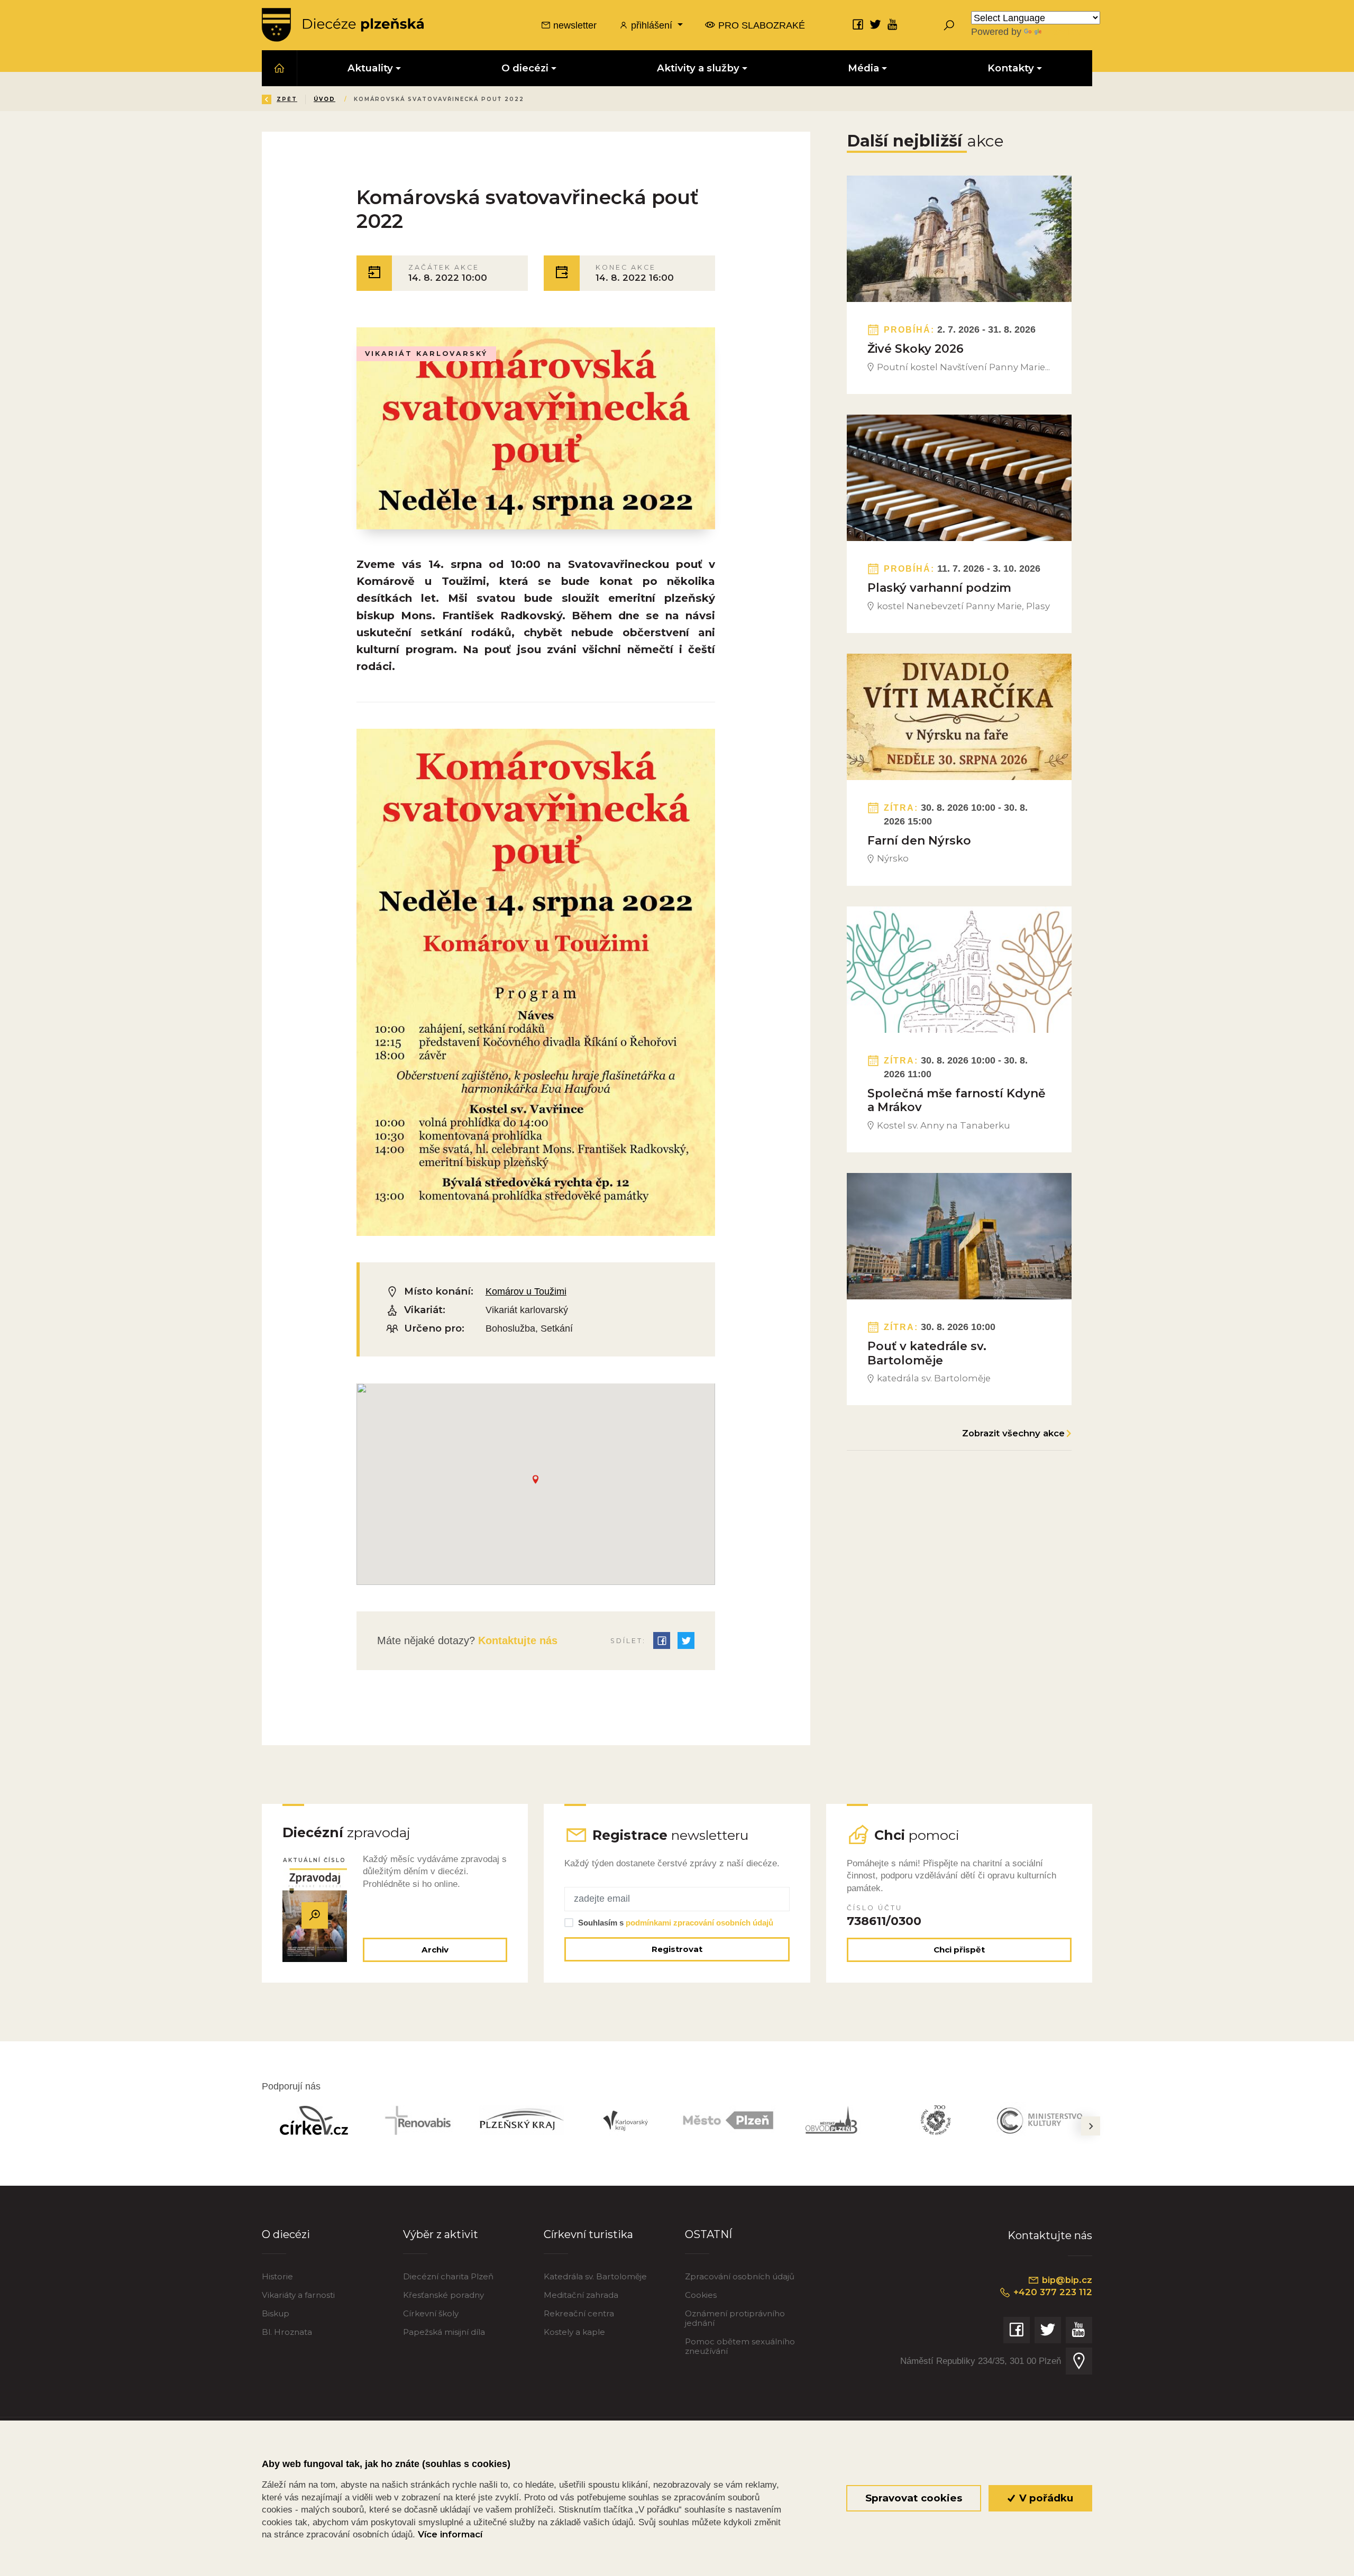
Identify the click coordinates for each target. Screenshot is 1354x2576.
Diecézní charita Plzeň (448, 2276)
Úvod (324, 99)
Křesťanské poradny (443, 2295)
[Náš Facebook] (858, 24)
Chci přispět (959, 1950)
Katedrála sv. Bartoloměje (595, 2276)
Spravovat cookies (914, 2498)
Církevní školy (431, 2313)
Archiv (435, 1950)
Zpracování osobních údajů (740, 2276)
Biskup (276, 2313)
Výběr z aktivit (441, 2234)
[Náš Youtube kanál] (893, 24)
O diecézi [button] (525, 68)
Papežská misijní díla (444, 2332)
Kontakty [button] (1011, 68)
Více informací (450, 2534)
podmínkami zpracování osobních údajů (699, 1923)
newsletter (574, 25)
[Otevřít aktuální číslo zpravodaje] (315, 1915)
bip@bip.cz (1066, 2280)
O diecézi (286, 2234)
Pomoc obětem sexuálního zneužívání (740, 2346)
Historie (277, 2276)
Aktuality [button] (370, 68)
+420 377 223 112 (1051, 2292)
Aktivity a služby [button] (698, 68)
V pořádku (1045, 2498)
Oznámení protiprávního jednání (735, 2318)
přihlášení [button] (652, 25)
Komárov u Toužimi (526, 1291)
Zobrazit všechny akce (1013, 1433)
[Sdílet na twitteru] (686, 1640)
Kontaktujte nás (516, 1640)
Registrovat (677, 1949)
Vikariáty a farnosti (298, 2295)
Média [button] (863, 68)
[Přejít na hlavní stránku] (343, 25)
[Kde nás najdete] (1079, 2361)
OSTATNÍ (708, 2234)
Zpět (287, 99)
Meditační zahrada (581, 2295)
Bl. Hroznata (287, 2332)
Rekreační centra (579, 2313)
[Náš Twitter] (875, 24)
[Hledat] (949, 25)
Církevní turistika (588, 2234)
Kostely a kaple (574, 2332)
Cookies (701, 2295)
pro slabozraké (760, 25)
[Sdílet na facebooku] (662, 1640)
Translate (1063, 31)
